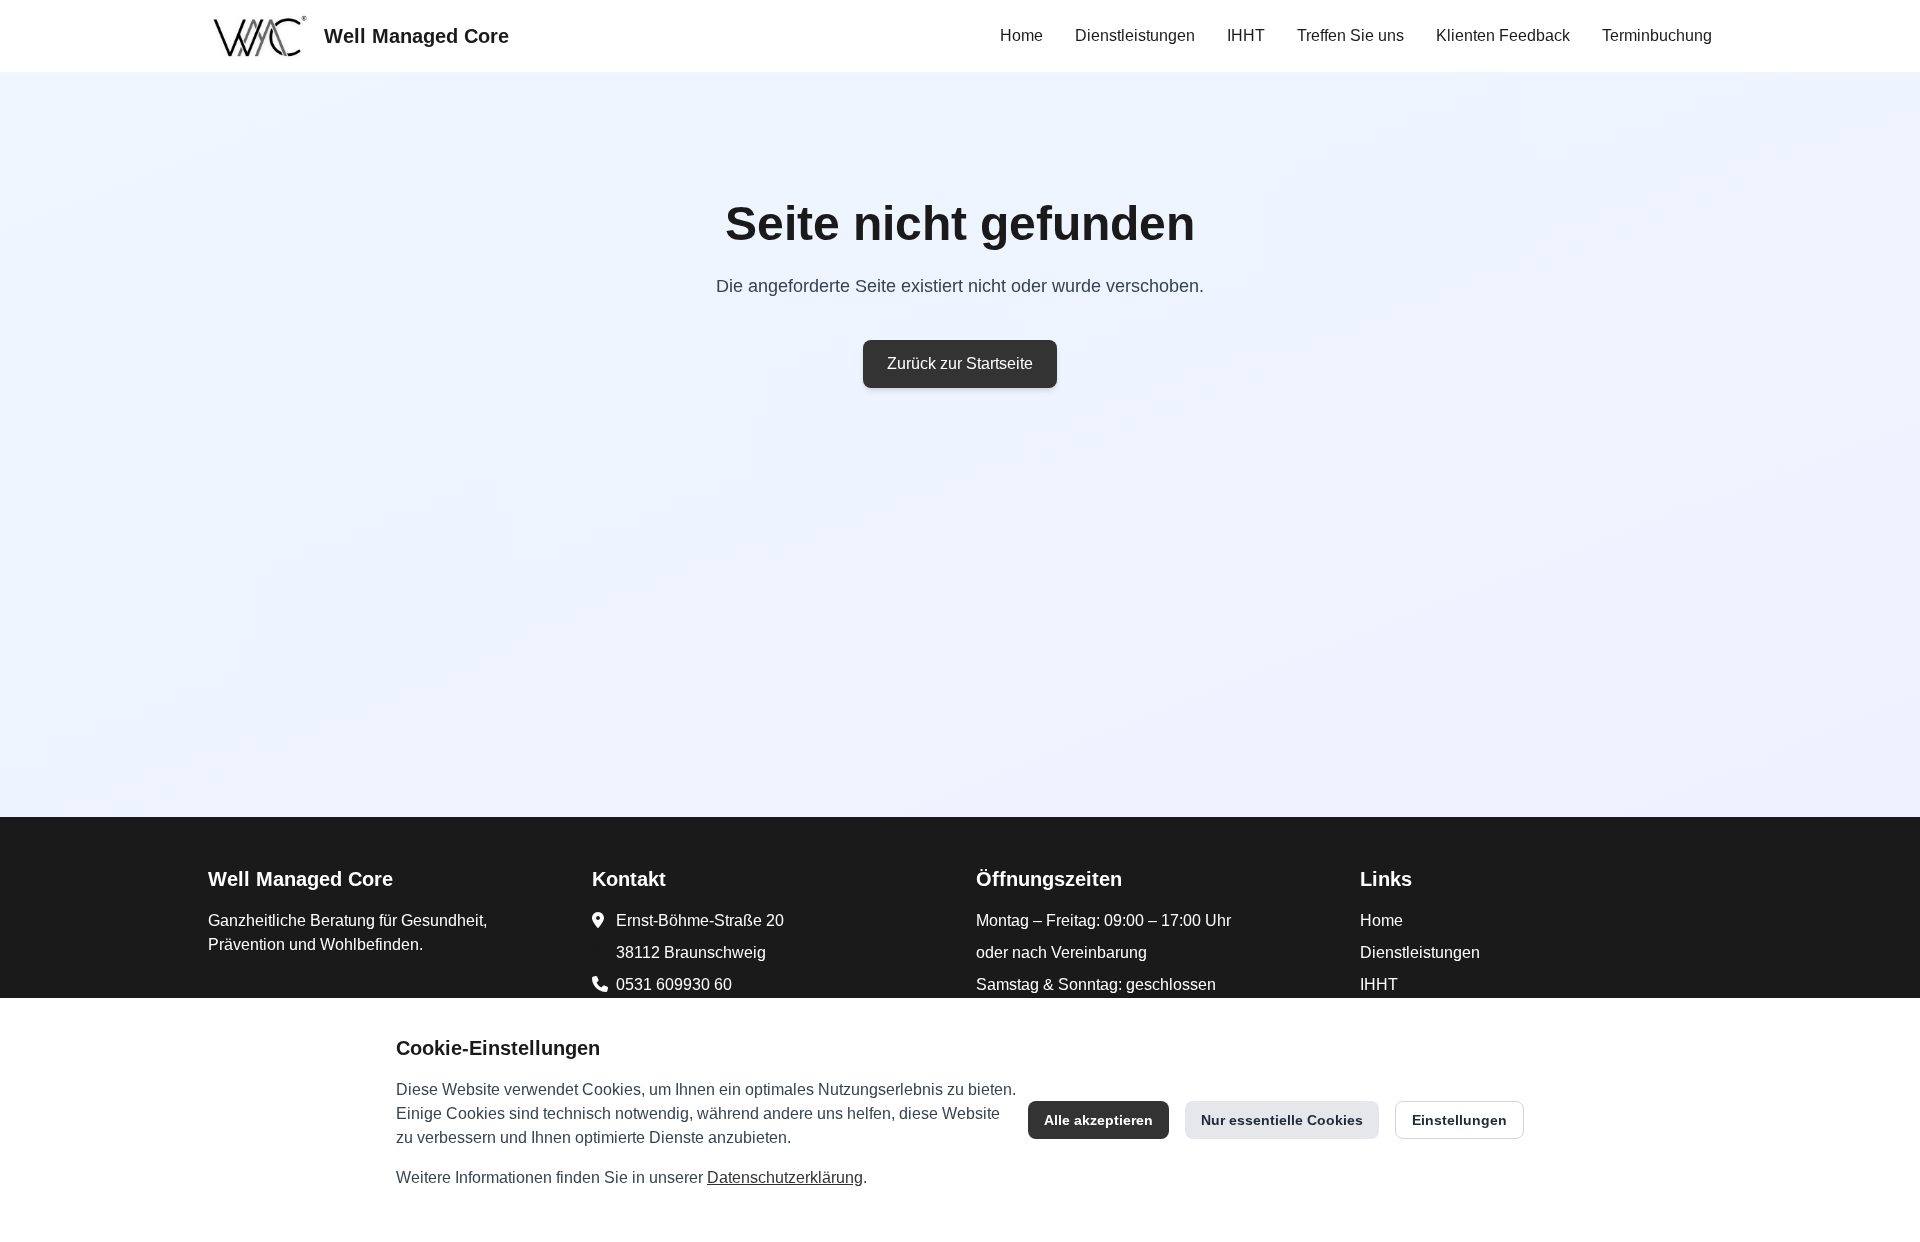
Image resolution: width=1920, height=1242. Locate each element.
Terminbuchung (1657, 35)
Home (1021, 35)
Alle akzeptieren (1098, 1120)
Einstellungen (1459, 1120)
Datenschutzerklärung (785, 1177)
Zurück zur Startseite (960, 363)
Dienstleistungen (1135, 35)
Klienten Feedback (1503, 35)
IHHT (1246, 35)
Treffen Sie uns (1350, 35)
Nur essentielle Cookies (1282, 1120)
